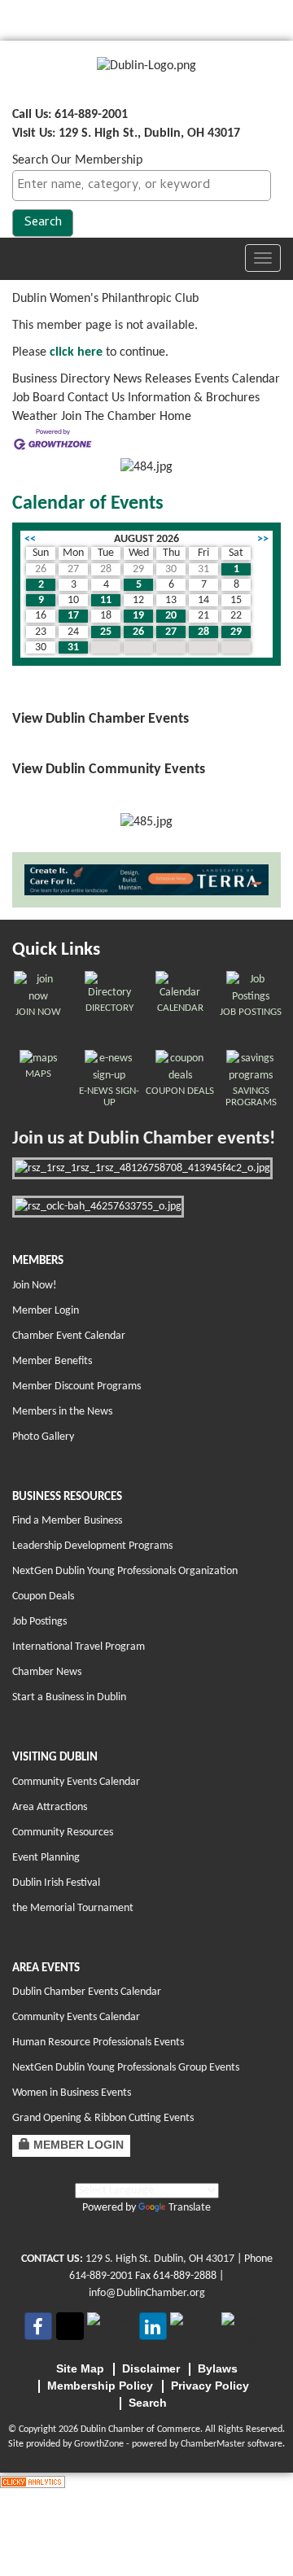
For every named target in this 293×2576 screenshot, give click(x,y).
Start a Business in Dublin (69, 1697)
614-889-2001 (101, 2276)
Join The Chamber (109, 417)
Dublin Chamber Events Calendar (87, 1992)
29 (236, 632)
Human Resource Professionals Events (98, 2042)
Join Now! (35, 1286)
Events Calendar (237, 379)
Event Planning (46, 1858)
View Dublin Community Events (109, 770)
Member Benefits (52, 1361)
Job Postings (39, 1622)
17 (73, 616)
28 (203, 632)
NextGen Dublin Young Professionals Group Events (126, 2068)
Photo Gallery (43, 1437)
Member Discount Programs (77, 1386)
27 (171, 632)
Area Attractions (50, 1807)
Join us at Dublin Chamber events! (144, 1139)
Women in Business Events (72, 2093)
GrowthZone (99, 2444)
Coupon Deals (43, 1596)
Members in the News (62, 1412)
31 (73, 647)
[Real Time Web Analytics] (33, 2482)
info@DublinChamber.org (147, 2293)
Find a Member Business (67, 1521)
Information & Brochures (194, 398)
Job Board (38, 398)
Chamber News (47, 1672)
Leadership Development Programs (92, 1546)
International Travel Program (79, 1647)
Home (175, 417)
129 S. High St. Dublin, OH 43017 (160, 2259)
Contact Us (96, 398)
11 (106, 600)
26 (138, 632)
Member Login (46, 1311)
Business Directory (61, 379)
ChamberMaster (213, 2444)
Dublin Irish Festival (56, 1883)
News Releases (152, 379)
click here (76, 352)
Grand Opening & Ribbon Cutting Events (103, 2118)
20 (171, 616)
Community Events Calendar (76, 1782)
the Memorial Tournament (73, 1908)
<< (30, 539)
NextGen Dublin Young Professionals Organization (125, 1571)
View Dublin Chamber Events (101, 719)
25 (106, 632)
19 (138, 616)
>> (263, 539)
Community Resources (63, 1833)
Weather (35, 417)
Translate (190, 2208)
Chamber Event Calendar (69, 1336)
